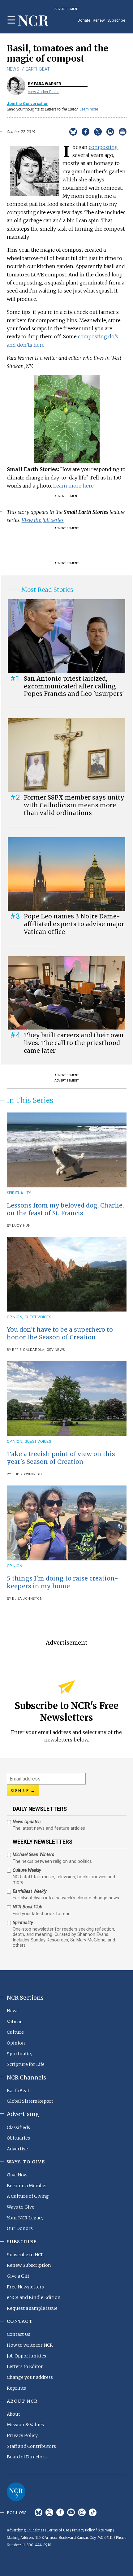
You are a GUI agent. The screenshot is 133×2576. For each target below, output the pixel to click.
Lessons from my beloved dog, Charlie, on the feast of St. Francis (65, 1209)
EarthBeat (38, 69)
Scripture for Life (26, 2064)
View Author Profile (44, 92)
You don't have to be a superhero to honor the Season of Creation (60, 1333)
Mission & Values (25, 2425)
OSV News (56, 1350)
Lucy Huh (21, 1226)
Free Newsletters (25, 2287)
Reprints (16, 2388)
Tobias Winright (28, 1474)
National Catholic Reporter (16, 2492)
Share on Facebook (86, 132)
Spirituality (19, 1193)
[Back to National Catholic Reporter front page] (33, 21)
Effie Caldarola (28, 1350)
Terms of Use (58, 2530)
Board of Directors (27, 2457)
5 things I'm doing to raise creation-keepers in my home (62, 1582)
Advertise (17, 2149)
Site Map (105, 2530)
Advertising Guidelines (25, 2530)
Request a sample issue (32, 2308)
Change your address (30, 2377)
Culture (15, 2032)
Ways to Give (21, 2207)
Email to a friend (110, 132)
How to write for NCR (30, 2345)
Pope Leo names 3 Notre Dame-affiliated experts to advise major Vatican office (74, 924)
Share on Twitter (98, 132)
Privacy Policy (22, 2435)
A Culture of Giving (28, 2196)
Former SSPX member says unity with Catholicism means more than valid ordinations (74, 805)
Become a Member (27, 2186)
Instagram (82, 2512)
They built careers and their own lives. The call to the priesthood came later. (74, 1043)
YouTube (71, 2512)
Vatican (15, 2022)
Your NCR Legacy (25, 2218)
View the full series (43, 520)
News (13, 69)
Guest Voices (38, 1317)
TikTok (93, 2512)
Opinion (15, 1317)
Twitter (49, 2512)
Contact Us (19, 2334)
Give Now (17, 2175)
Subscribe (116, 20)
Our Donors (20, 2228)
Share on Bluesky (73, 132)
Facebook (60, 2512)
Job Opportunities (26, 2356)
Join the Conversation (28, 104)
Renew (99, 20)
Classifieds (18, 2127)
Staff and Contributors (31, 2446)
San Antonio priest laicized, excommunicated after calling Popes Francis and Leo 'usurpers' (74, 686)
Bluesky (39, 2512)
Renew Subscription (29, 2265)
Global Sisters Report (30, 2101)
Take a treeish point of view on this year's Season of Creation (61, 1458)
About (13, 2414)
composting (103, 147)
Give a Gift (18, 2276)
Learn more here (73, 486)
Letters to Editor (25, 2366)
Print (123, 132)
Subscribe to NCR (25, 2255)
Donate (84, 20)
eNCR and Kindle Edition (34, 2297)
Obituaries (18, 2138)
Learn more (89, 109)
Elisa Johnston (27, 1599)
